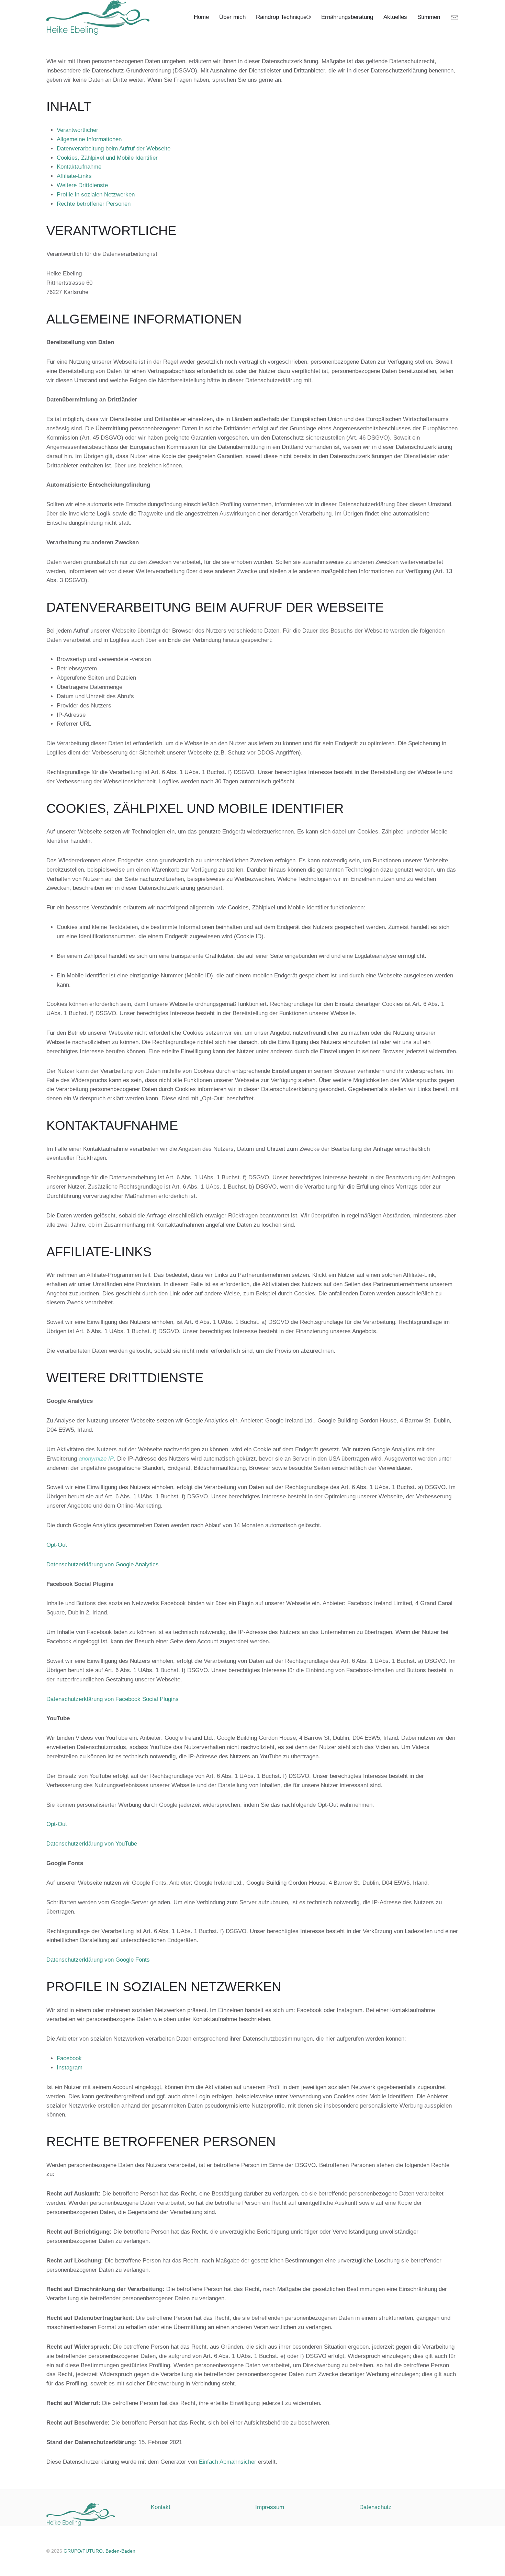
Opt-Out (57, 1545)
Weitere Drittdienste (82, 185)
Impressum (270, 2507)
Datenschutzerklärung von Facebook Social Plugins (113, 1699)
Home (201, 17)
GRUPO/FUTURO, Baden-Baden (99, 2551)
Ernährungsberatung (347, 17)
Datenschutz (375, 2507)
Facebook (69, 2058)
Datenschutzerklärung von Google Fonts (98, 1960)
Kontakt (161, 2507)
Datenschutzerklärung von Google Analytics (103, 1564)
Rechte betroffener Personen (94, 204)
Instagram (70, 2068)
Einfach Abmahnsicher (228, 2462)
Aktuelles (395, 17)
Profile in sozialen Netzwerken (96, 195)
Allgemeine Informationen (89, 139)
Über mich (232, 17)
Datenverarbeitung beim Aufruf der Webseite (114, 149)
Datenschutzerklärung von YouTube (92, 1844)
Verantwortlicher (77, 130)
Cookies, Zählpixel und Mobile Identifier (107, 158)
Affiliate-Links (74, 176)
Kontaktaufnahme (79, 167)
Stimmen (429, 17)
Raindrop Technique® (283, 17)
